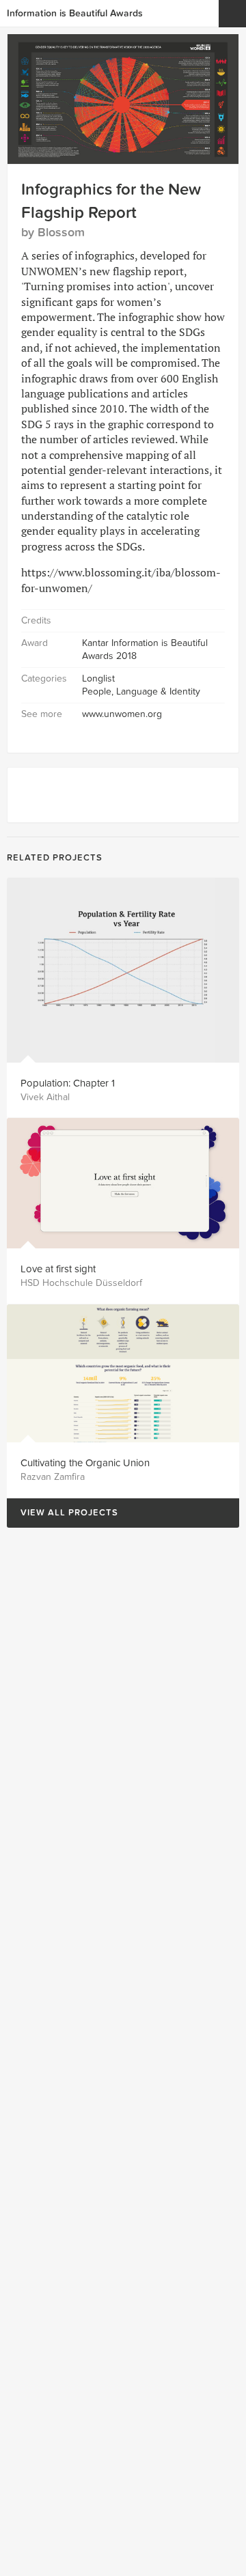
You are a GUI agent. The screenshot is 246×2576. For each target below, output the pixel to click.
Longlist (98, 678)
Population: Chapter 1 (68, 1083)
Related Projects (55, 858)
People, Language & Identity (141, 691)
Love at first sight (58, 1269)
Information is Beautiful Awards (75, 13)
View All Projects (63, 1513)
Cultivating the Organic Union (85, 1463)
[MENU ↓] (232, 14)
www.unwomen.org (122, 714)
